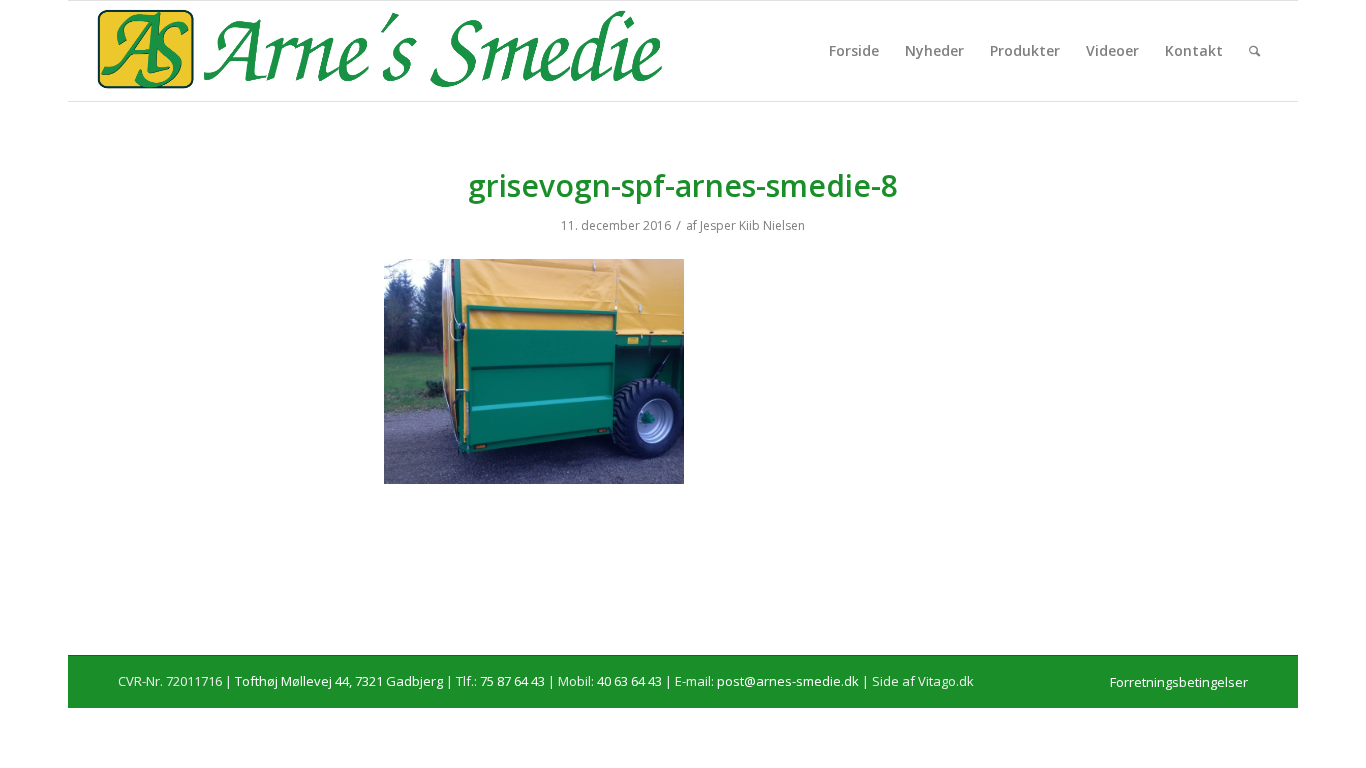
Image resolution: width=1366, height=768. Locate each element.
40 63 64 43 (629, 681)
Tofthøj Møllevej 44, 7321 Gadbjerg (339, 681)
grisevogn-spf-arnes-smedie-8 (683, 185)
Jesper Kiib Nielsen (752, 225)
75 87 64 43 (512, 681)
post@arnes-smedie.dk (788, 681)
